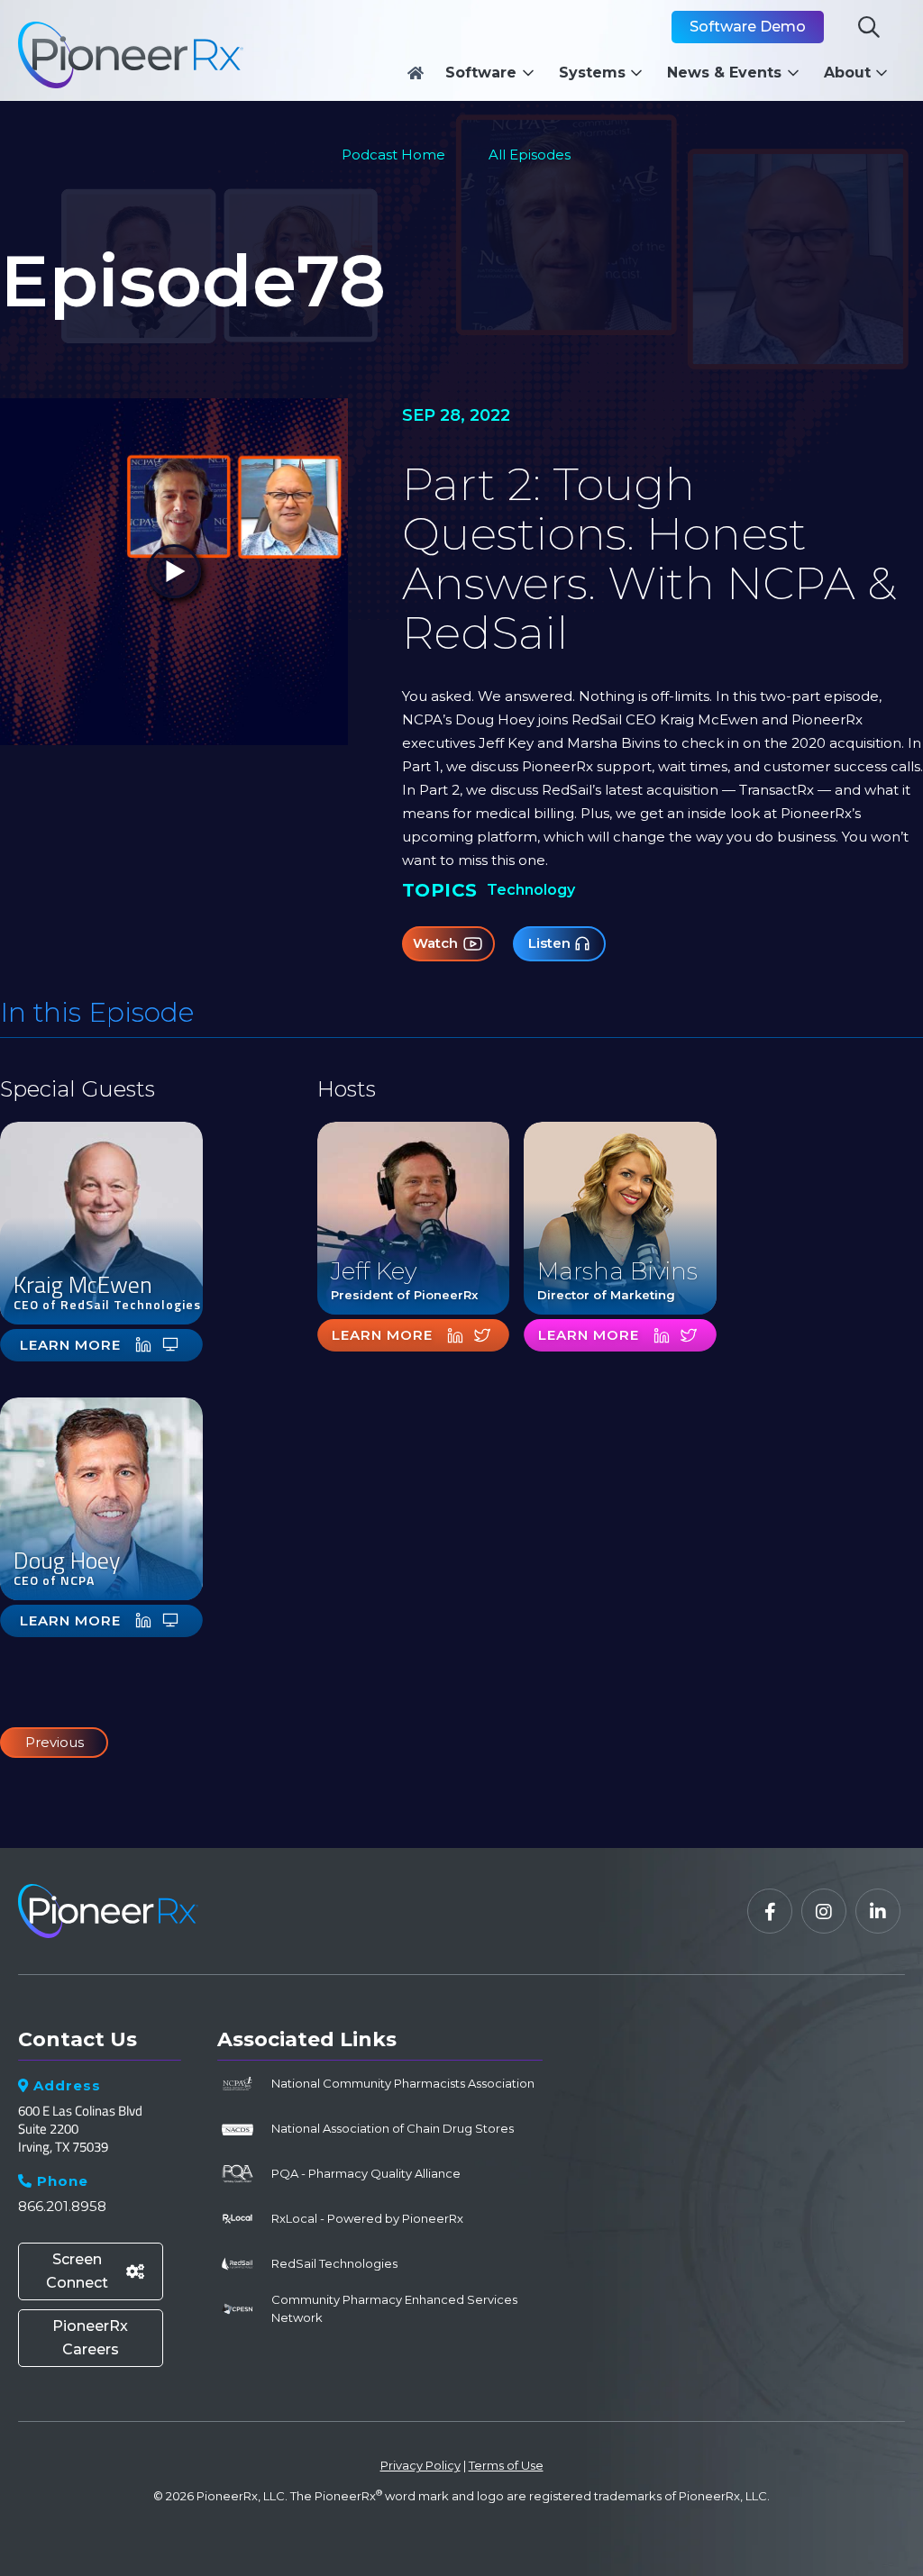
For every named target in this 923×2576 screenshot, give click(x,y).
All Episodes (530, 155)
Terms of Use (506, 2465)
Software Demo (748, 27)
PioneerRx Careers (90, 2338)
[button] (494, 73)
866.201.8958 (62, 2206)
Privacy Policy (420, 2465)
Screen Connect (95, 2271)
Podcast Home (393, 155)
